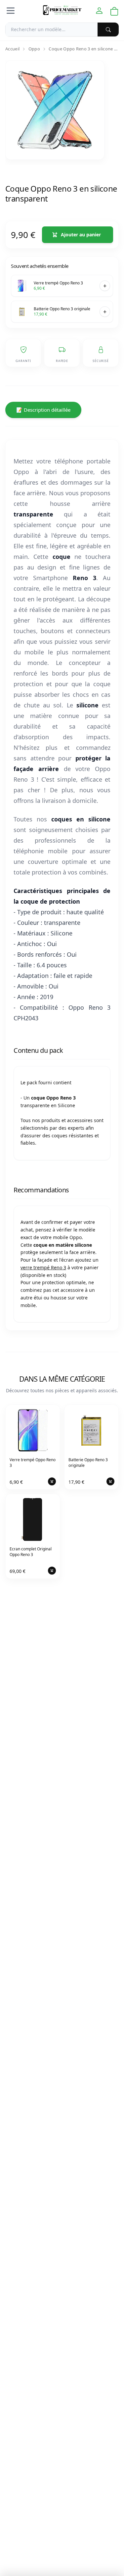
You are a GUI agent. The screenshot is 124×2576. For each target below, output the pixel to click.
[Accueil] (62, 11)
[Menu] (11, 11)
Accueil (12, 49)
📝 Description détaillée (43, 410)
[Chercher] (108, 30)
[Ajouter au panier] (105, 286)
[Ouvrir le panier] (114, 11)
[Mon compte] (99, 11)
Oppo (34, 49)
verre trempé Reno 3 (43, 1267)
